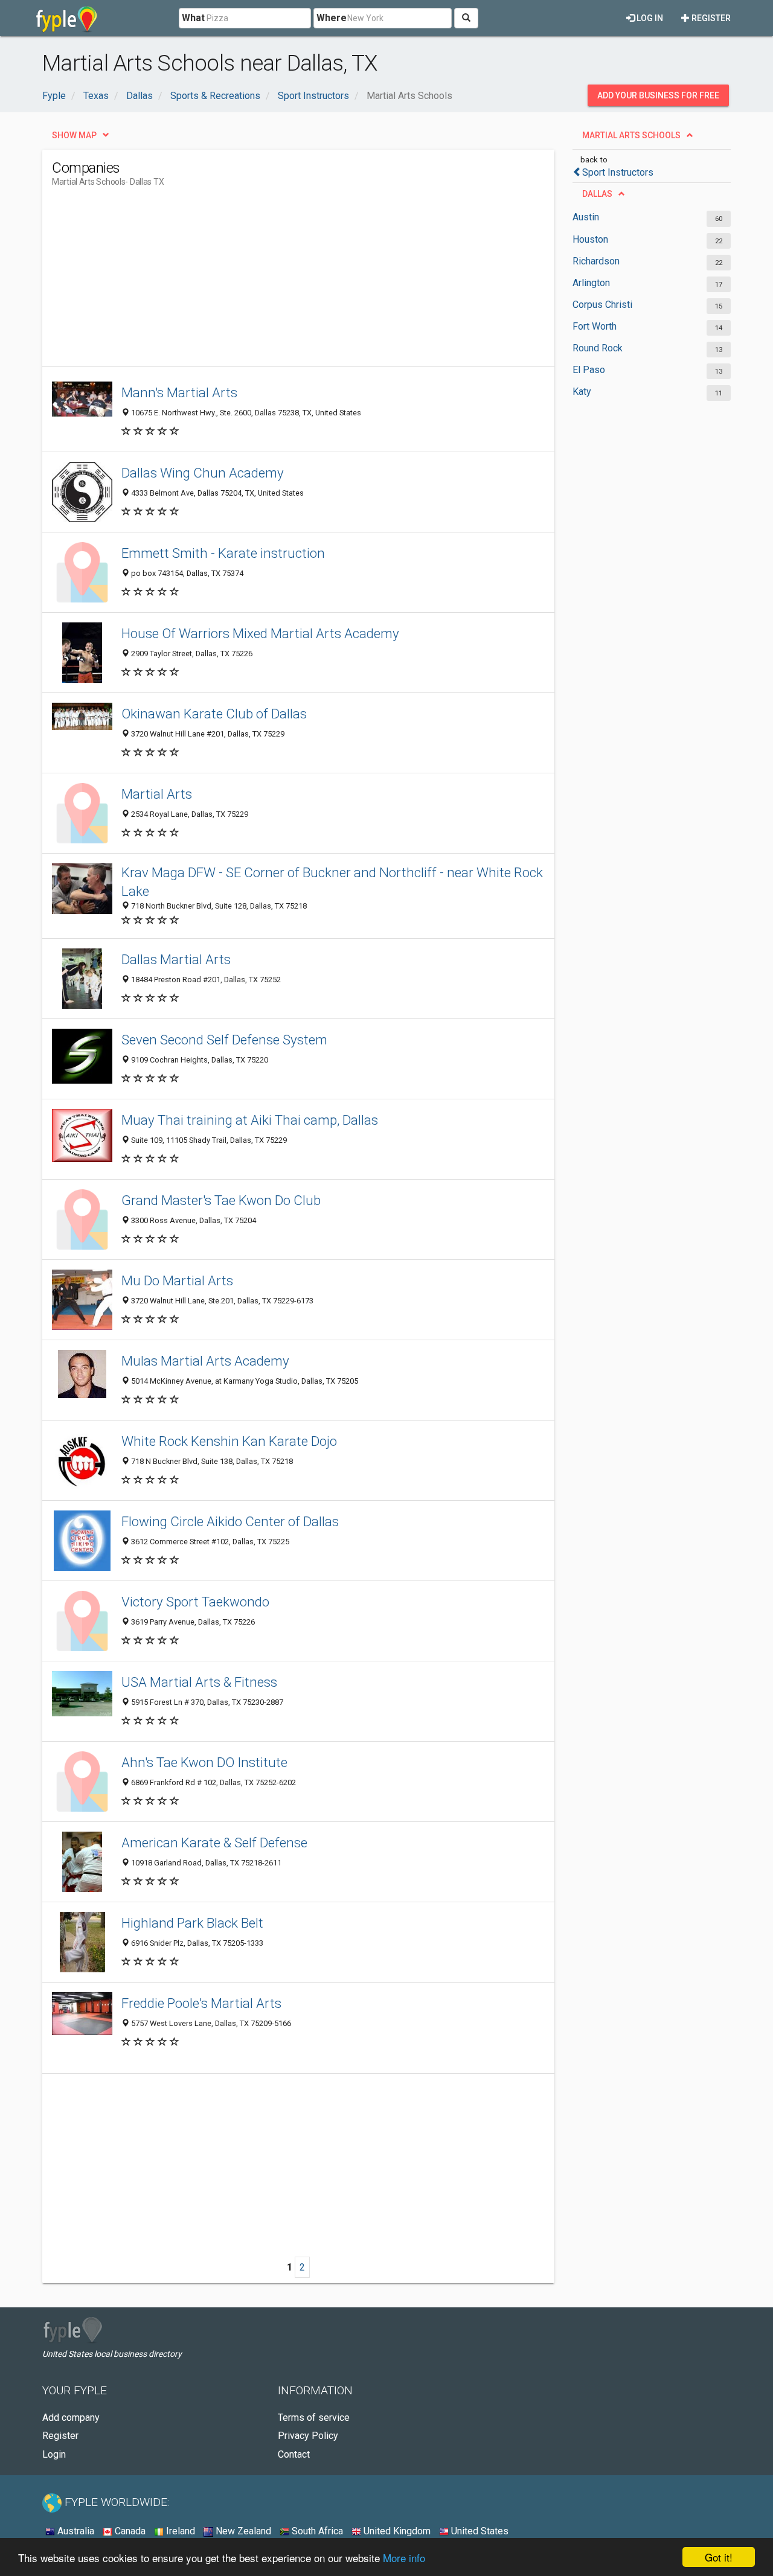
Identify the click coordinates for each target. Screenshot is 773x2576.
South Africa (316, 2531)
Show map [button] (74, 135)
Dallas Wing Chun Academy (203, 473)
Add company (71, 2418)
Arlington (591, 283)
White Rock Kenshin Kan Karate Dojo (229, 1441)
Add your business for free (658, 95)
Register (710, 18)
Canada (129, 2531)
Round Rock (598, 348)
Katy (582, 392)
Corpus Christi (602, 305)
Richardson (596, 261)
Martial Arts (157, 794)
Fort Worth (595, 326)
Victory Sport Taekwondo (195, 1602)
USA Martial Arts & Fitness (199, 1682)
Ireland (179, 2531)
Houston (590, 239)
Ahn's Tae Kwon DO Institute (204, 1762)
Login (54, 2454)
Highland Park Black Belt (192, 1923)
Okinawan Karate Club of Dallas (214, 714)
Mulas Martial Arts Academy (205, 1361)
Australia (75, 2531)
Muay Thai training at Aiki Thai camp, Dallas (250, 1120)
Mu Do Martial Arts (177, 1280)
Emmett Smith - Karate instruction (223, 553)
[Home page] (67, 18)
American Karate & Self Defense (214, 1843)
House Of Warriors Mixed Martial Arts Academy (260, 633)
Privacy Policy (308, 2436)
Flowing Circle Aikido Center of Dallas (230, 1521)
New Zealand (242, 2531)
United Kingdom (396, 2531)
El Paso (589, 370)
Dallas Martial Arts (176, 959)
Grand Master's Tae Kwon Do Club (221, 1200)
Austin (586, 217)
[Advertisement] (272, 282)
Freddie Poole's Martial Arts (201, 2003)
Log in (649, 18)
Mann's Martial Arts (179, 392)
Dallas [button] (597, 194)
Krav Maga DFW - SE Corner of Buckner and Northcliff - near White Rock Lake (332, 882)
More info (404, 2558)
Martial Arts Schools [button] (631, 135)
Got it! (719, 2557)
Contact (294, 2454)
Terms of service (314, 2418)
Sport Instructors (618, 172)
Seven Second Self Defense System (224, 1040)
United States (479, 2531)
